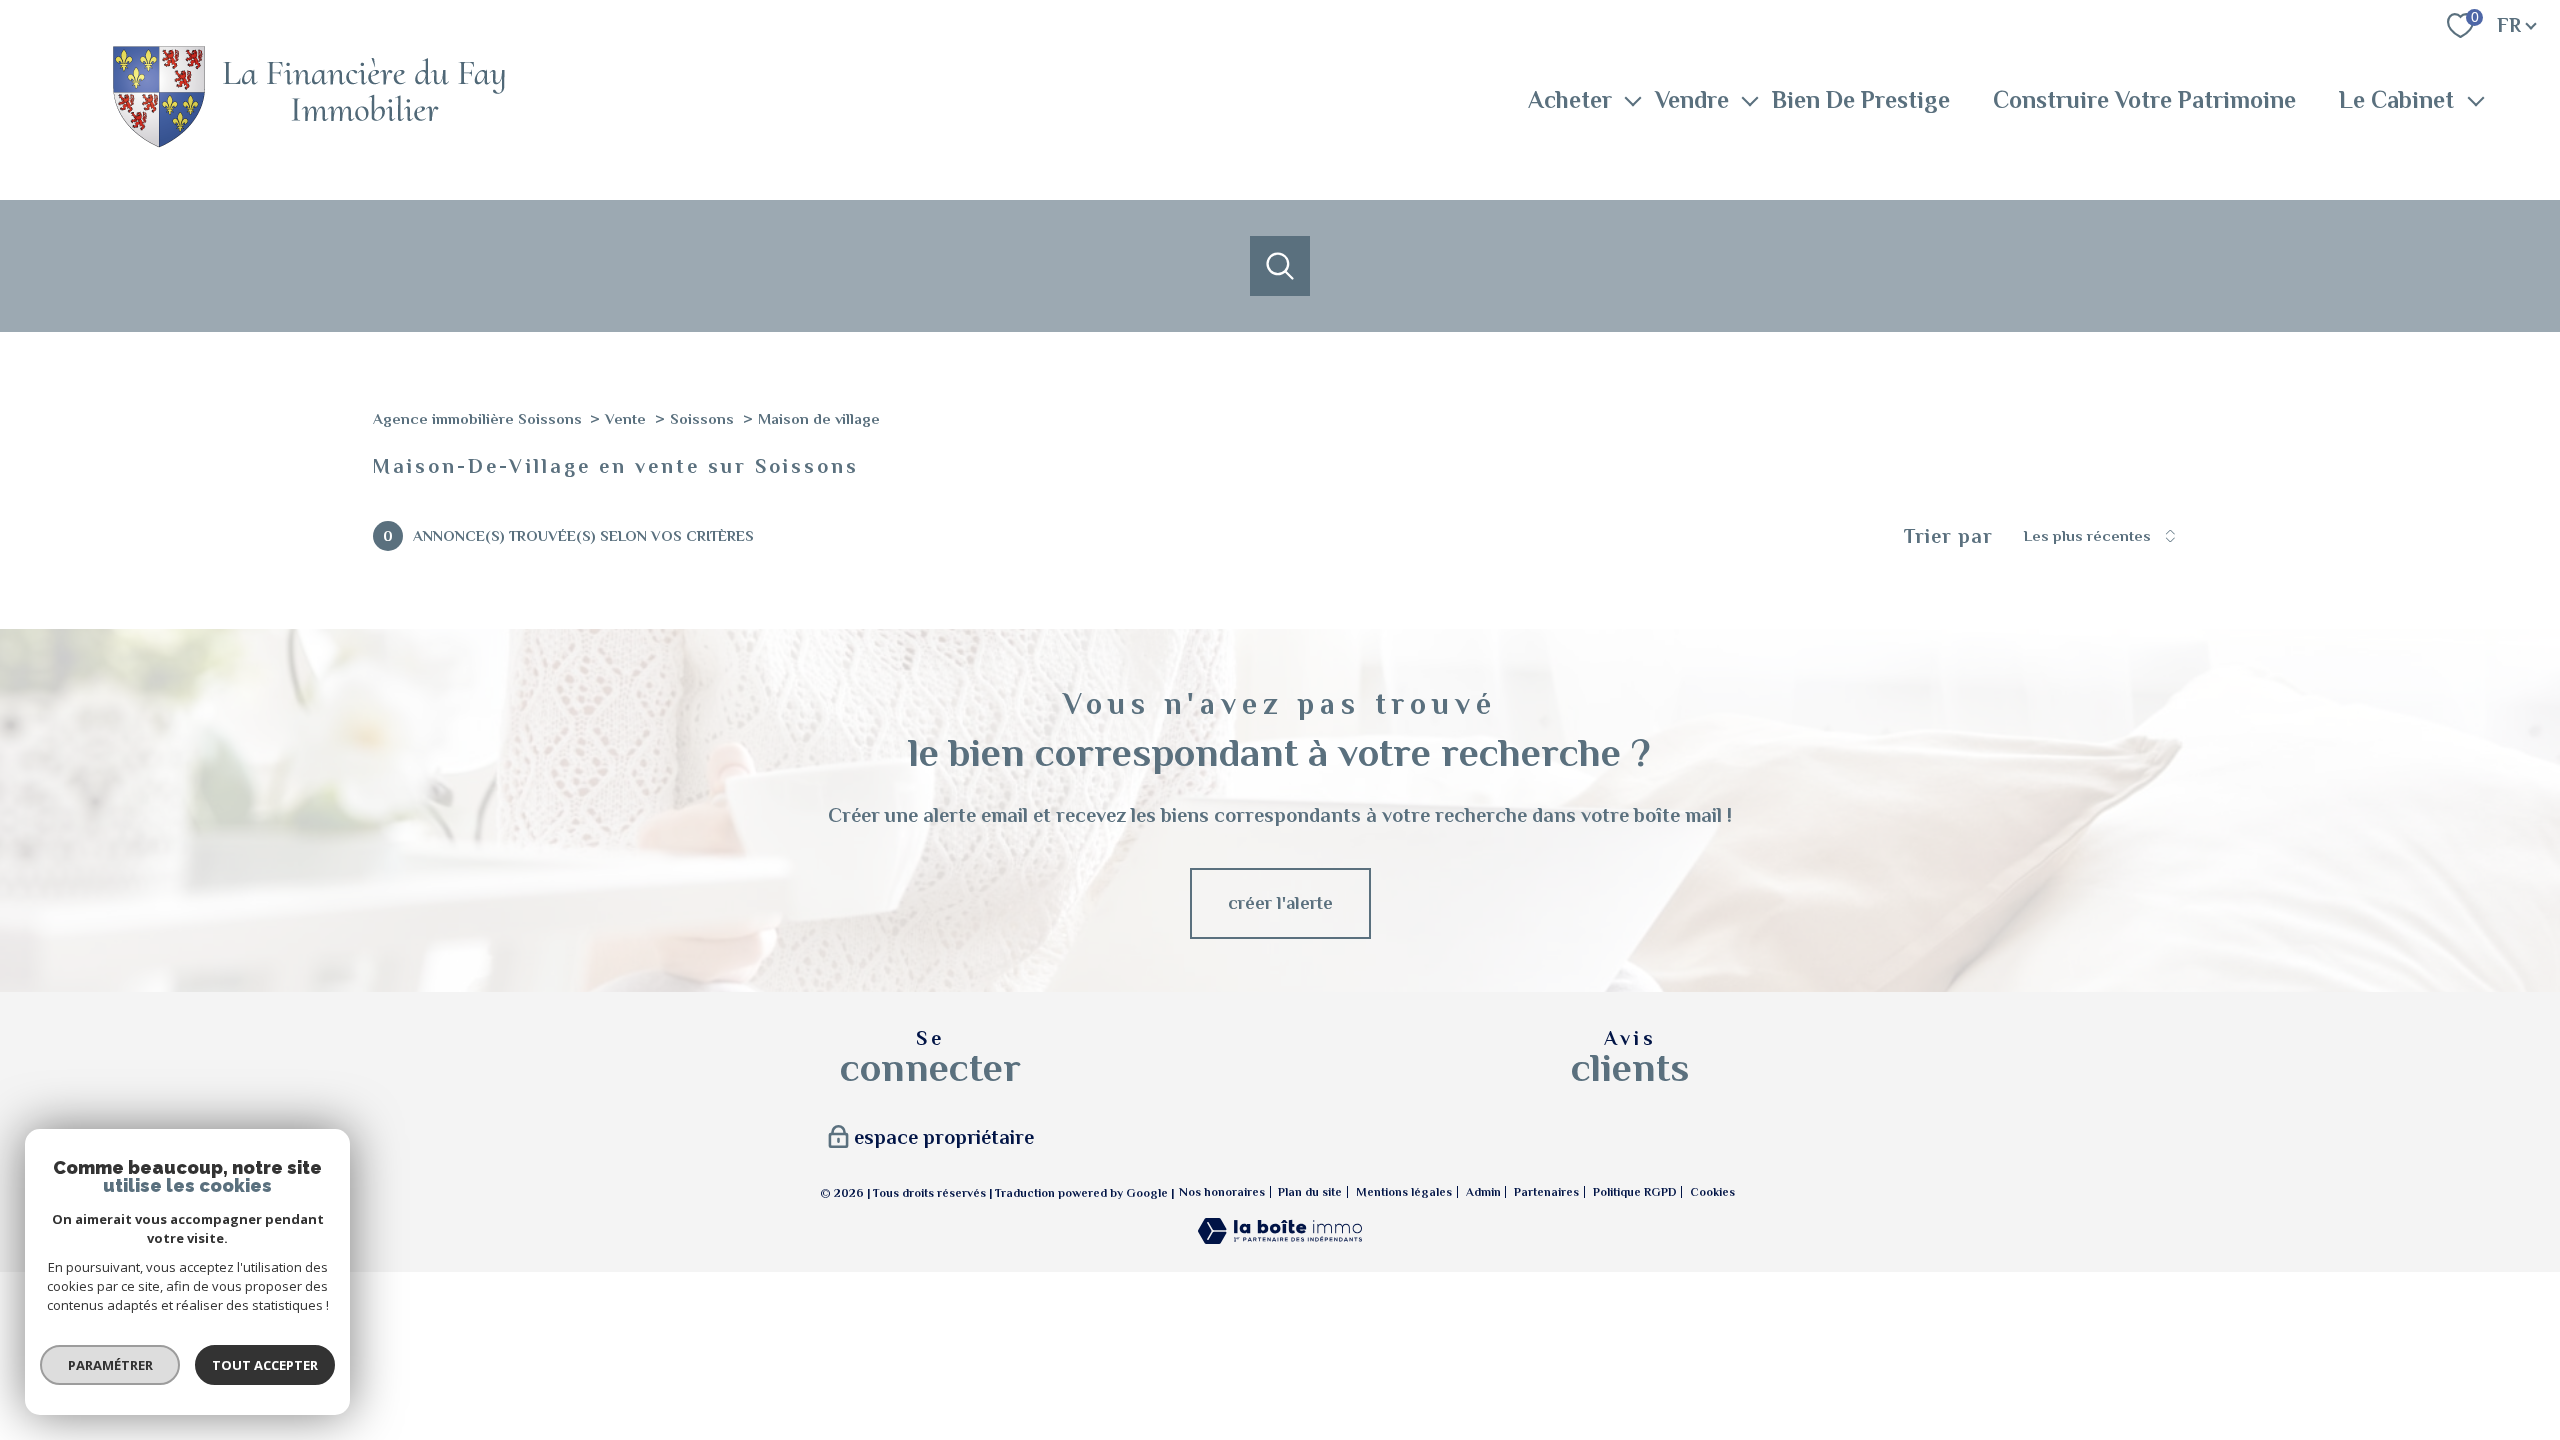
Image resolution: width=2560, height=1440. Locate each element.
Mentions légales (1404, 1192)
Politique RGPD (1635, 1192)
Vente (625, 419)
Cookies (1712, 1192)
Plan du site (1310, 1192)
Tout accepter (265, 1365)
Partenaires (1546, 1192)
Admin (1483, 1192)
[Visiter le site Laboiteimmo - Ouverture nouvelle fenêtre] (1280, 1238)
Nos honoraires (1222, 1192)
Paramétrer (110, 1365)
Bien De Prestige (1861, 99)
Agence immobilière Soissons (477, 419)
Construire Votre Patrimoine (2144, 99)
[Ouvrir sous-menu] (1633, 100)
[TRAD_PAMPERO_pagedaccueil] (308, 145)
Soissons (702, 419)
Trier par (1948, 536)
